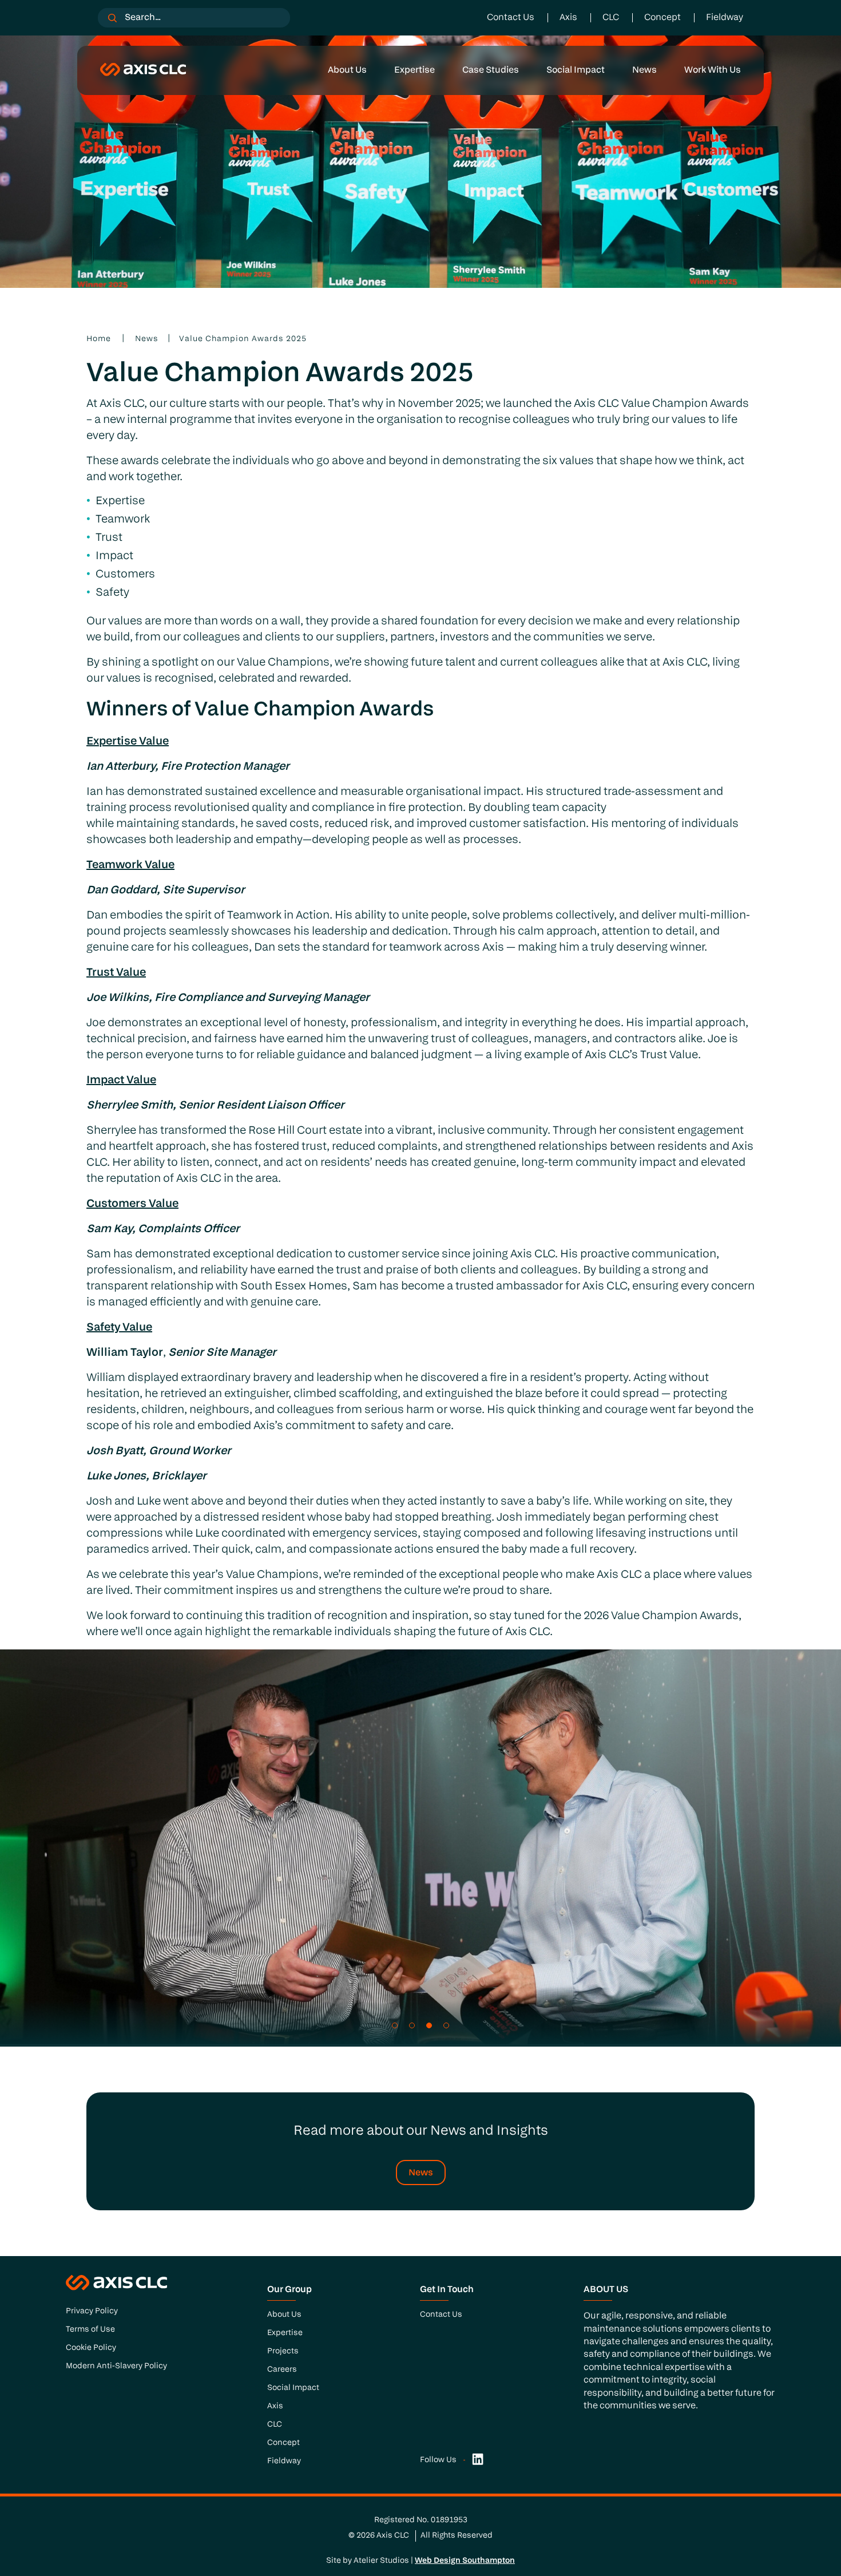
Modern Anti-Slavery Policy (116, 2366)
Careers (282, 2370)
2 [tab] (412, 2025)
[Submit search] (112, 18)
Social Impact (576, 70)
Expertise (414, 70)
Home (99, 339)
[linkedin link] (478, 2460)
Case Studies (491, 70)
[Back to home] (143, 70)
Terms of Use (90, 2330)
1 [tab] (395, 2025)
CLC (611, 18)
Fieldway (725, 18)
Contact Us (511, 18)
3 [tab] (429, 2025)
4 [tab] (446, 2025)
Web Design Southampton (465, 2561)
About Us (347, 70)
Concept (663, 18)
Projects (283, 2351)
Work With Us (713, 70)
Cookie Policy (91, 2348)
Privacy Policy (92, 2311)
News (644, 70)
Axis (568, 18)
